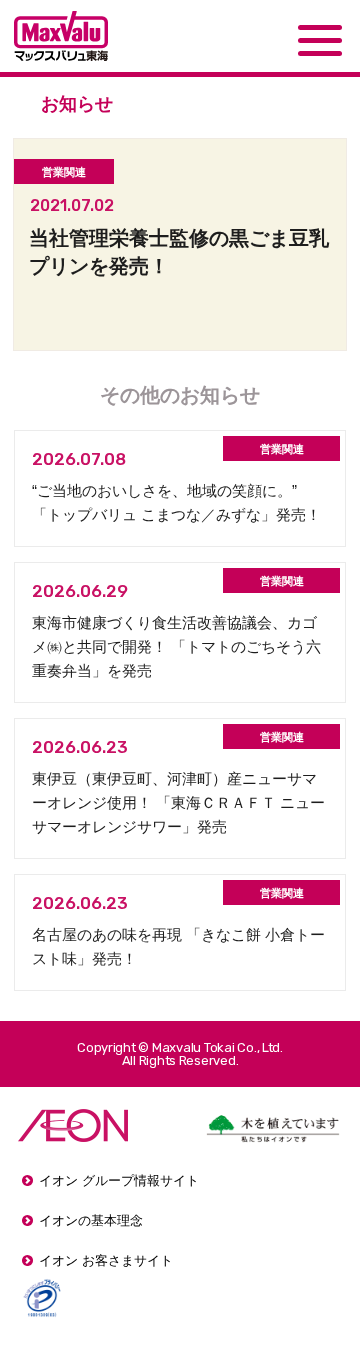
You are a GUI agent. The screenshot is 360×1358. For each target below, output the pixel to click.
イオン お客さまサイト (106, 1260)
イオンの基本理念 (91, 1220)
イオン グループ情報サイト (119, 1180)
